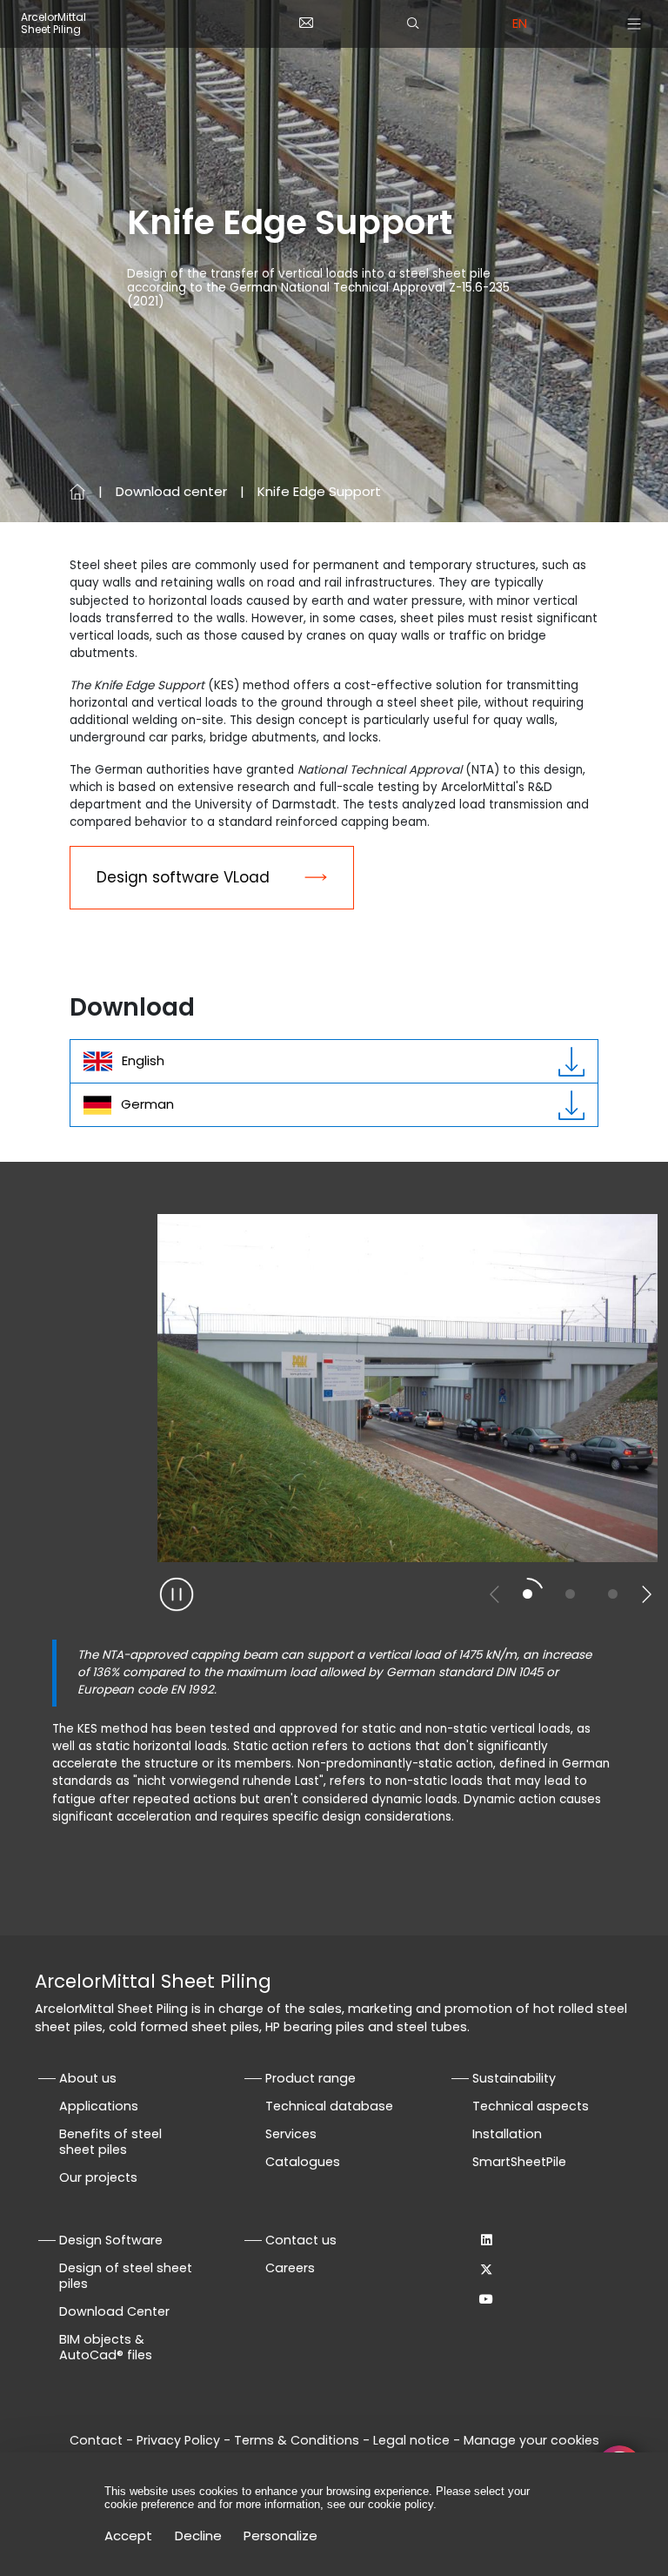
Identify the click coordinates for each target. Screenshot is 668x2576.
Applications (99, 2106)
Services (291, 2134)
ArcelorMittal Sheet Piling (53, 24)
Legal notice (411, 2440)
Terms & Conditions (297, 2440)
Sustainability (514, 2078)
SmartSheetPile (519, 2162)
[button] (646, 1594)
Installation (507, 2134)
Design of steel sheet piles (126, 2276)
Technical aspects (531, 2106)
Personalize (281, 2536)
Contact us (301, 2240)
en (520, 23)
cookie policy (401, 2504)
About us (88, 2078)
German (147, 1104)
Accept (128, 2536)
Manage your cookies (531, 2440)
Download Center (114, 2311)
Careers (290, 2268)
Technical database (329, 2106)
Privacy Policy (178, 2440)
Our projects (98, 2177)
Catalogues (303, 2162)
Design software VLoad (183, 877)
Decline (198, 2536)
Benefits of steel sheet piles (110, 2142)
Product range (311, 2078)
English (143, 1060)
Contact (96, 2440)
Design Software (111, 2240)
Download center (171, 491)
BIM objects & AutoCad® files (106, 2347)
